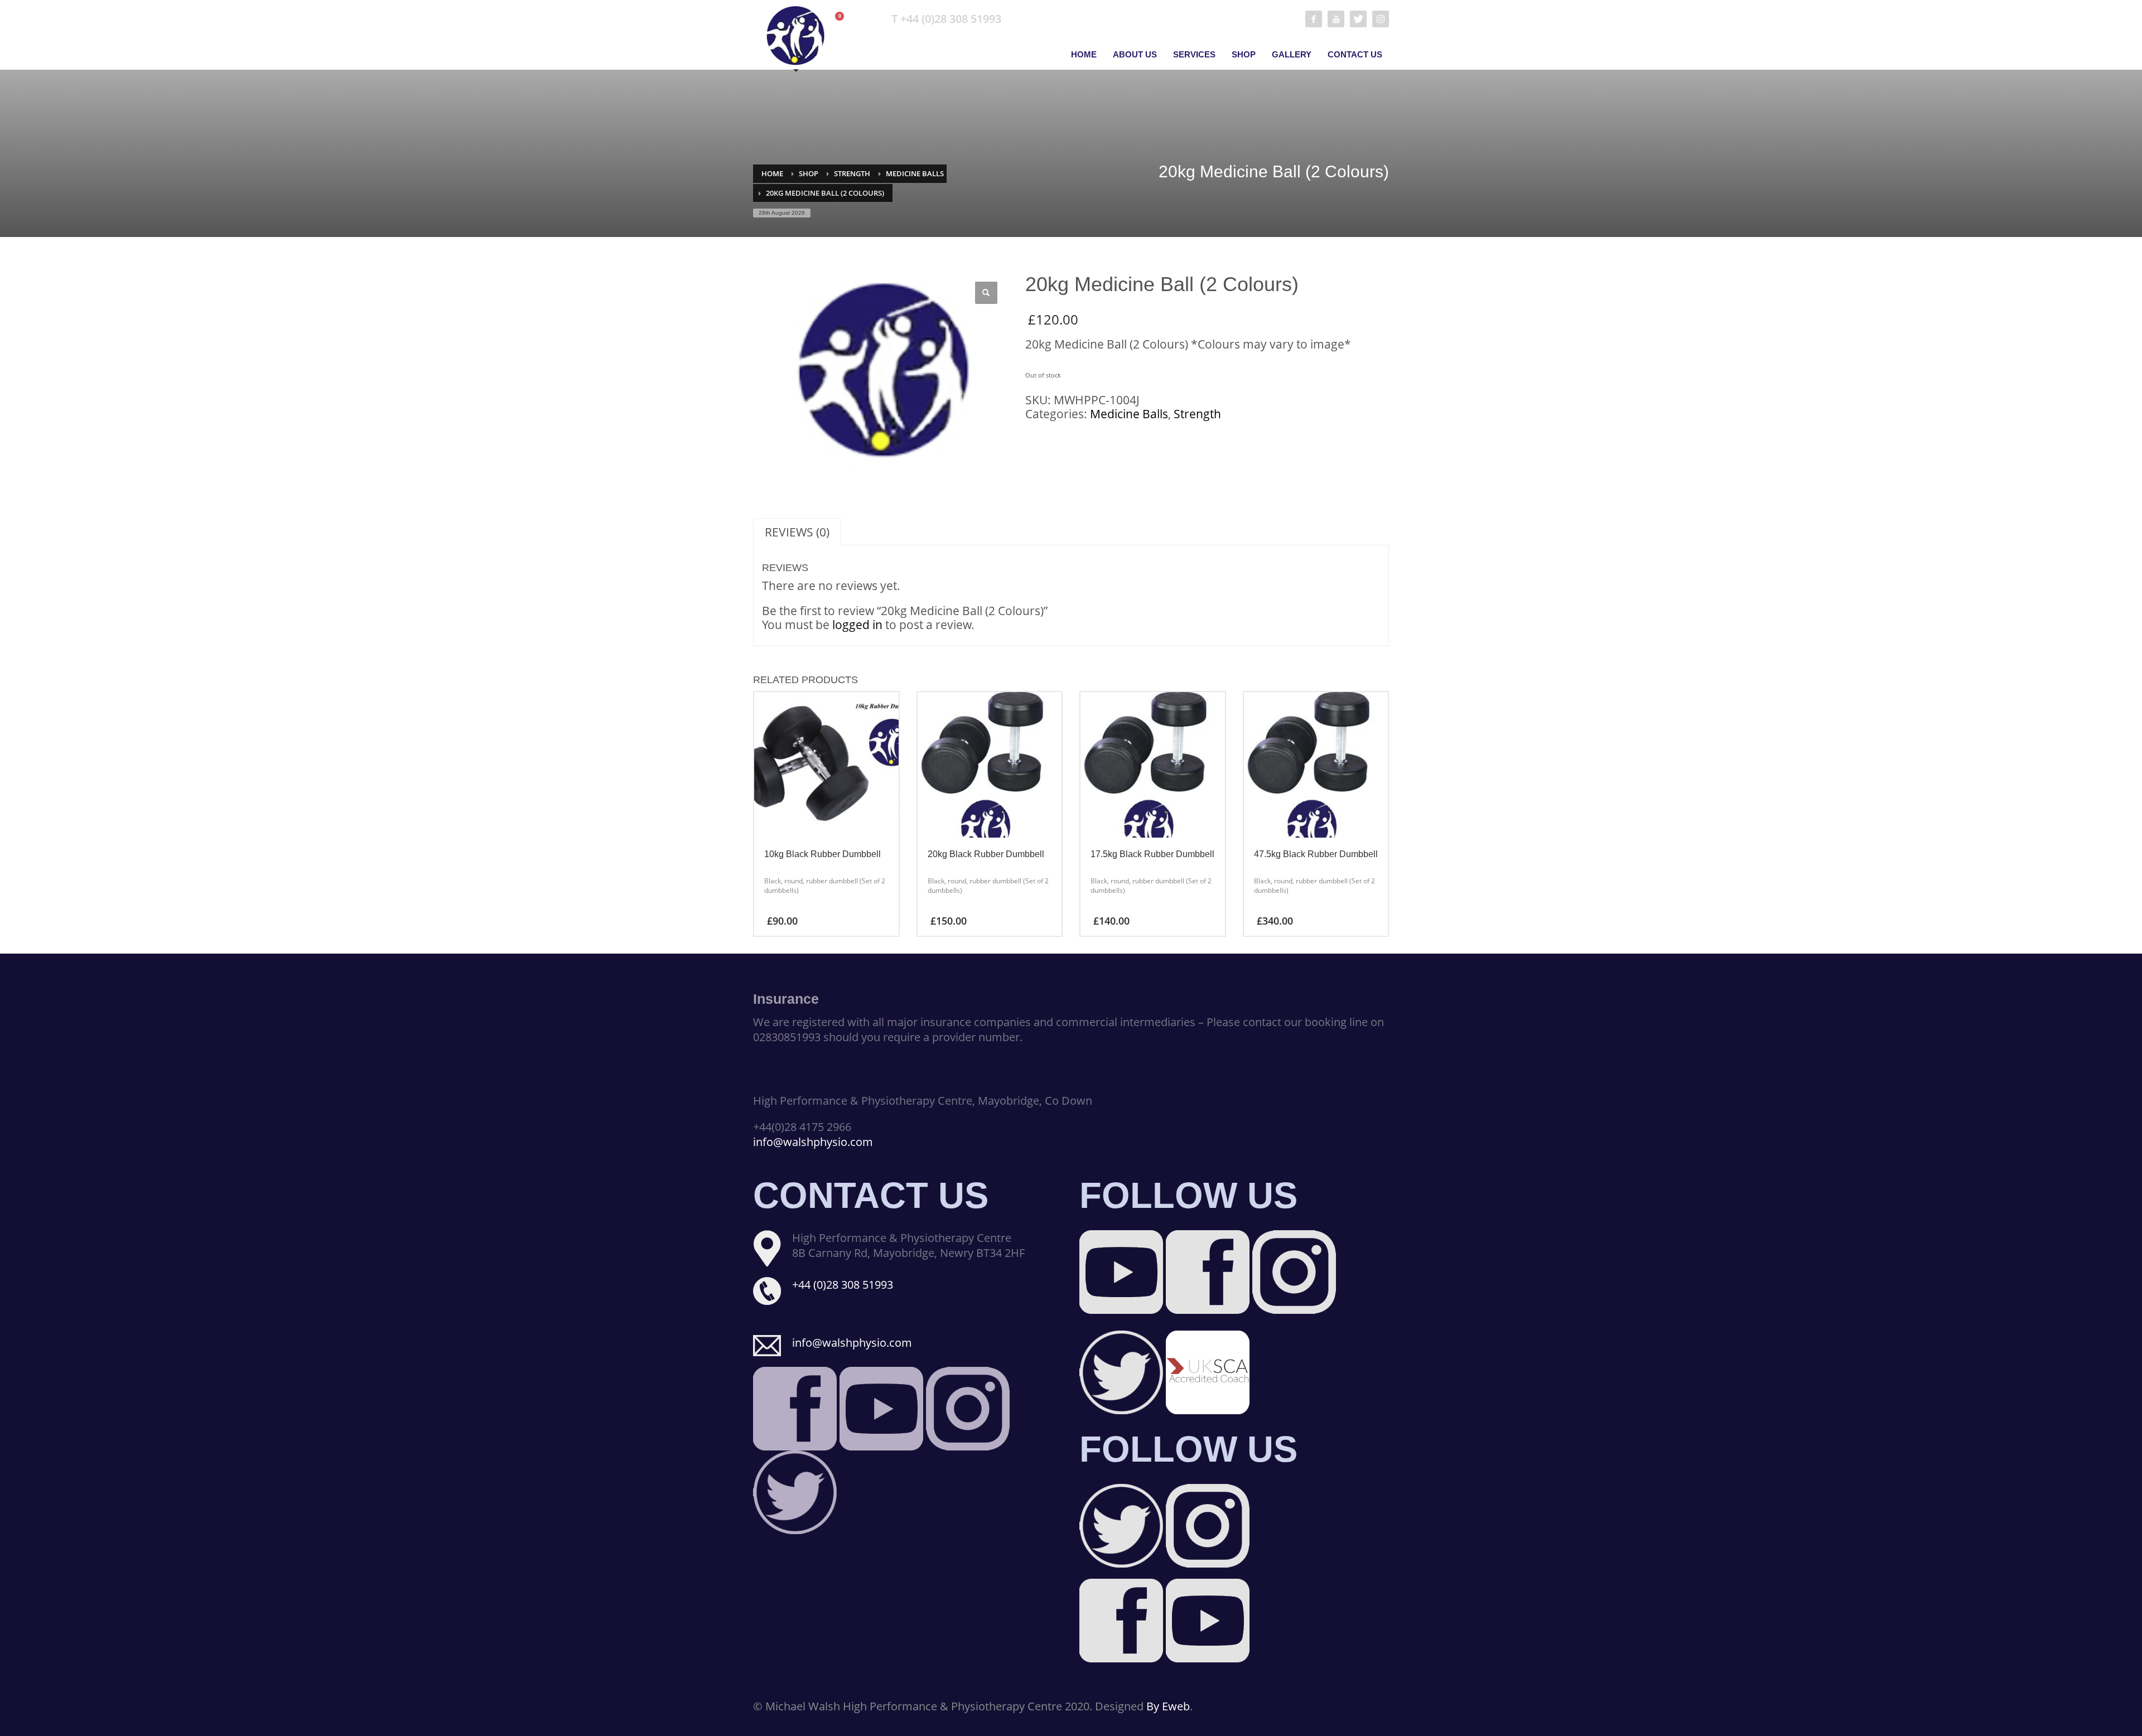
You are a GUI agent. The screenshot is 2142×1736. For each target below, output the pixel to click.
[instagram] (1381, 19)
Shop (809, 173)
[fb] (1314, 19)
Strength (852, 173)
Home (772, 173)
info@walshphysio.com (813, 1142)
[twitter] (1358, 19)
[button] (986, 293)
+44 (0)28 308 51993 (843, 1285)
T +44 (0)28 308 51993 (946, 19)
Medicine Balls (915, 173)
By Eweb (1168, 1706)
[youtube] (1336, 19)
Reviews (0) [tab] (797, 532)
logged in (857, 625)
